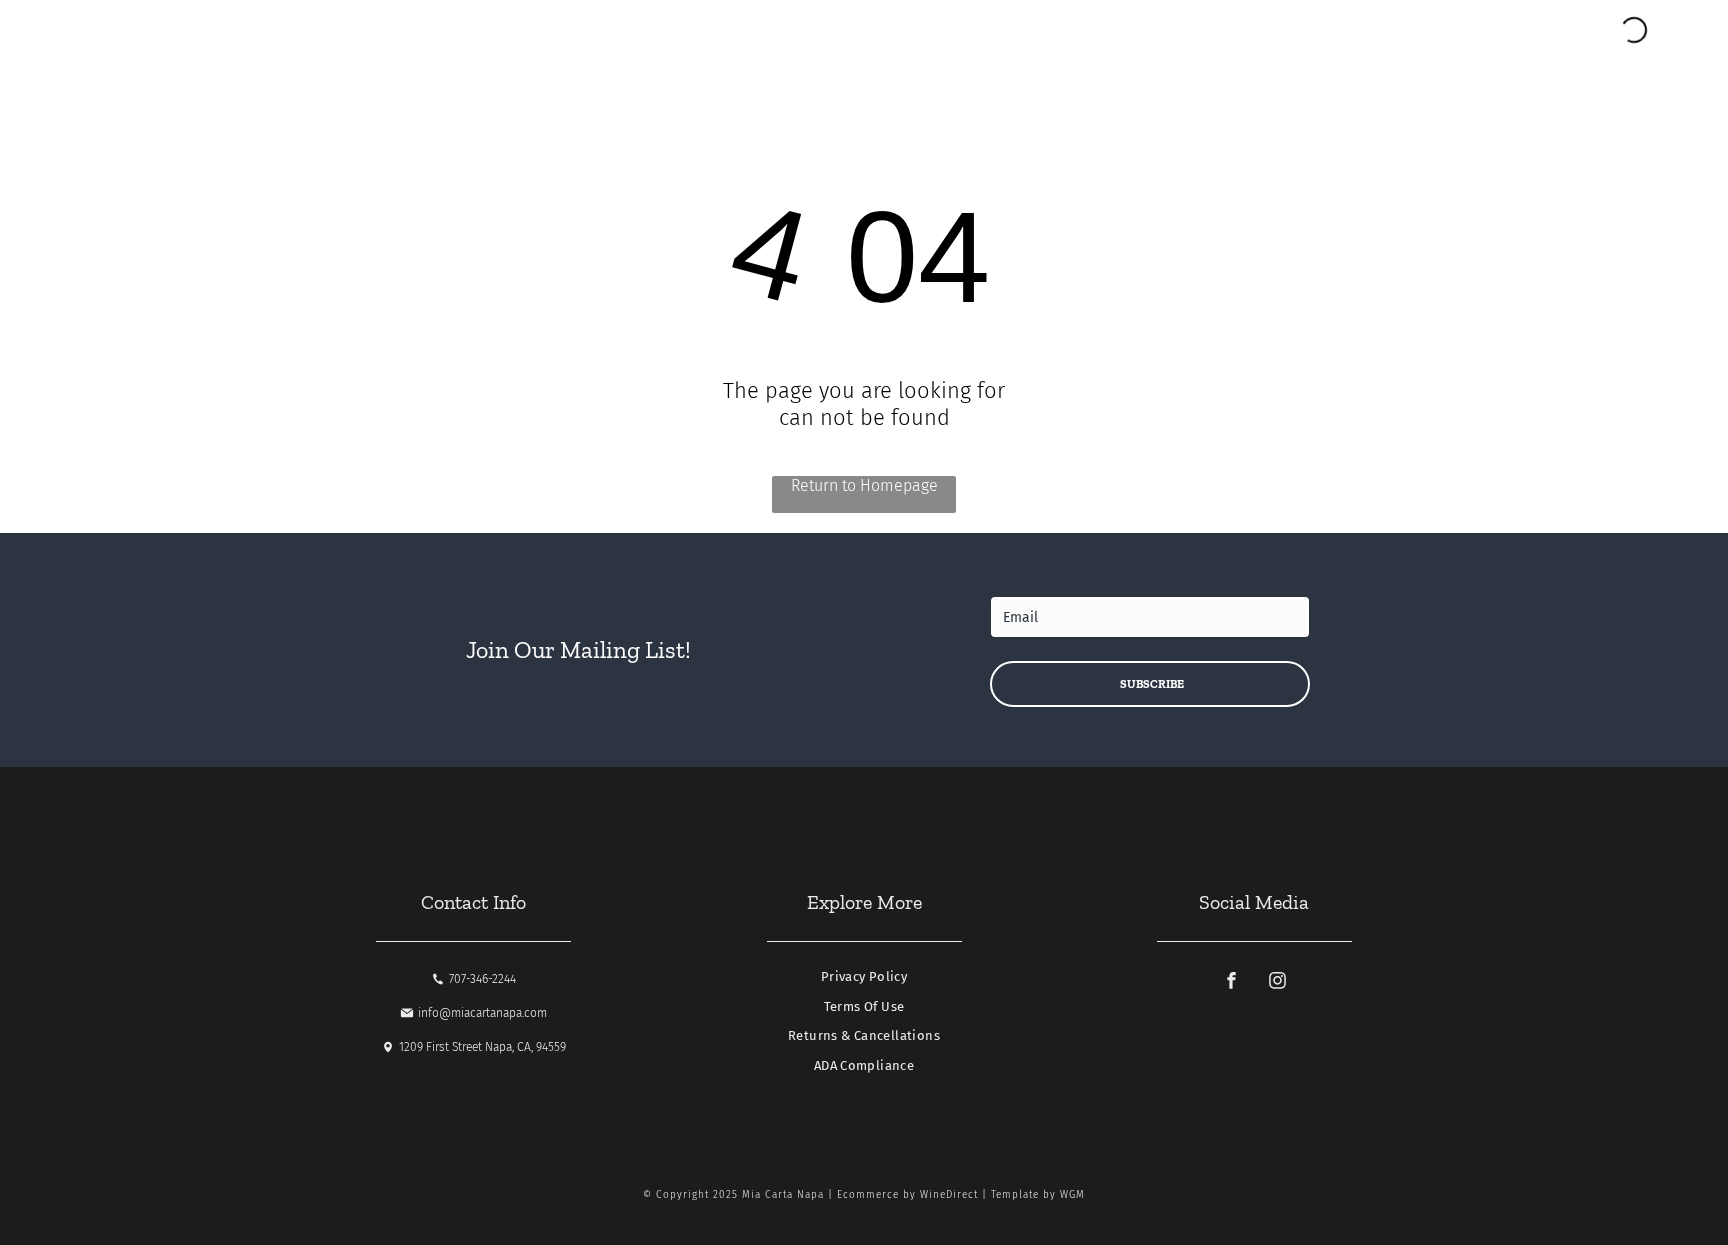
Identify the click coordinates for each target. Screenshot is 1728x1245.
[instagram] (1277, 982)
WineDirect (949, 1195)
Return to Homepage (864, 485)
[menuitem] (864, 982)
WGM (1072, 1195)
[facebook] (1231, 982)
